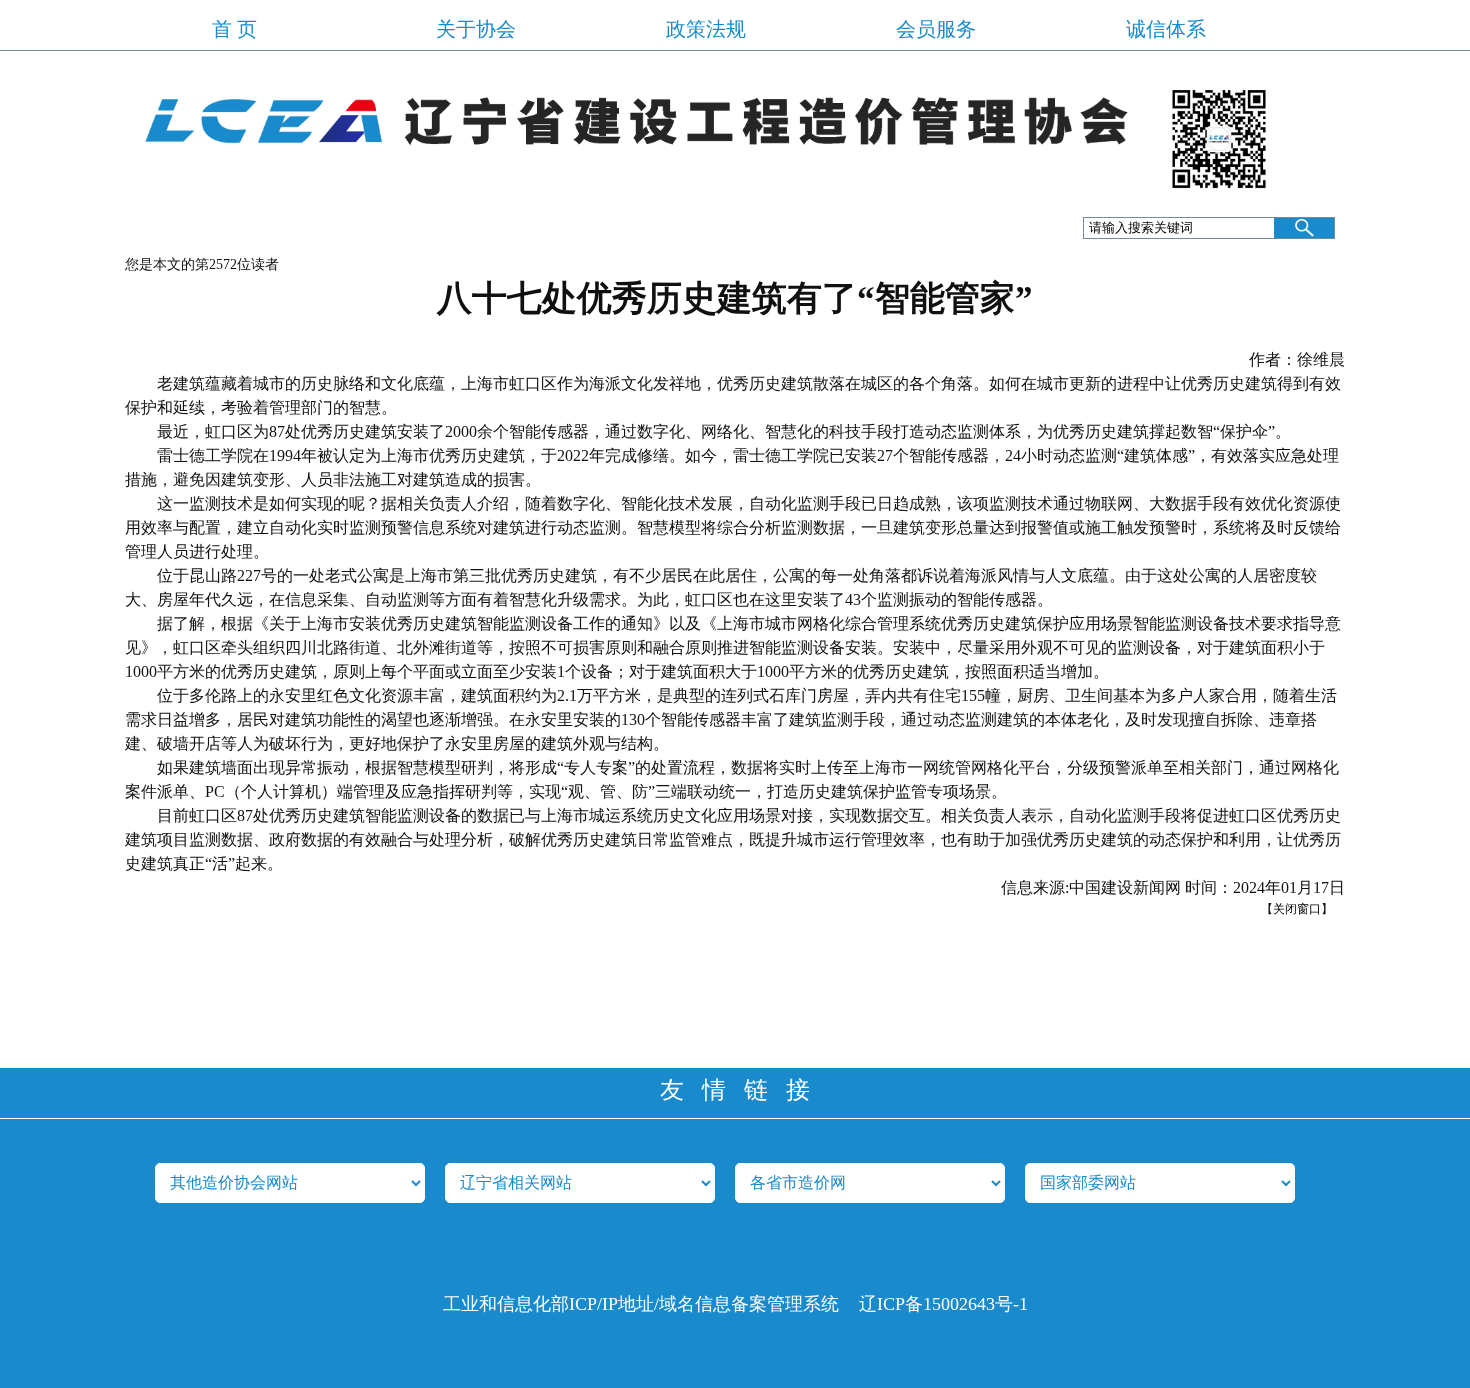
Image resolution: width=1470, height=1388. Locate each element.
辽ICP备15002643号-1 (943, 1304)
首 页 (234, 29)
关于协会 (476, 29)
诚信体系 (1166, 29)
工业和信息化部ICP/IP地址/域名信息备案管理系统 (641, 1304)
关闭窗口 (1297, 909)
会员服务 (936, 29)
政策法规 (706, 29)
